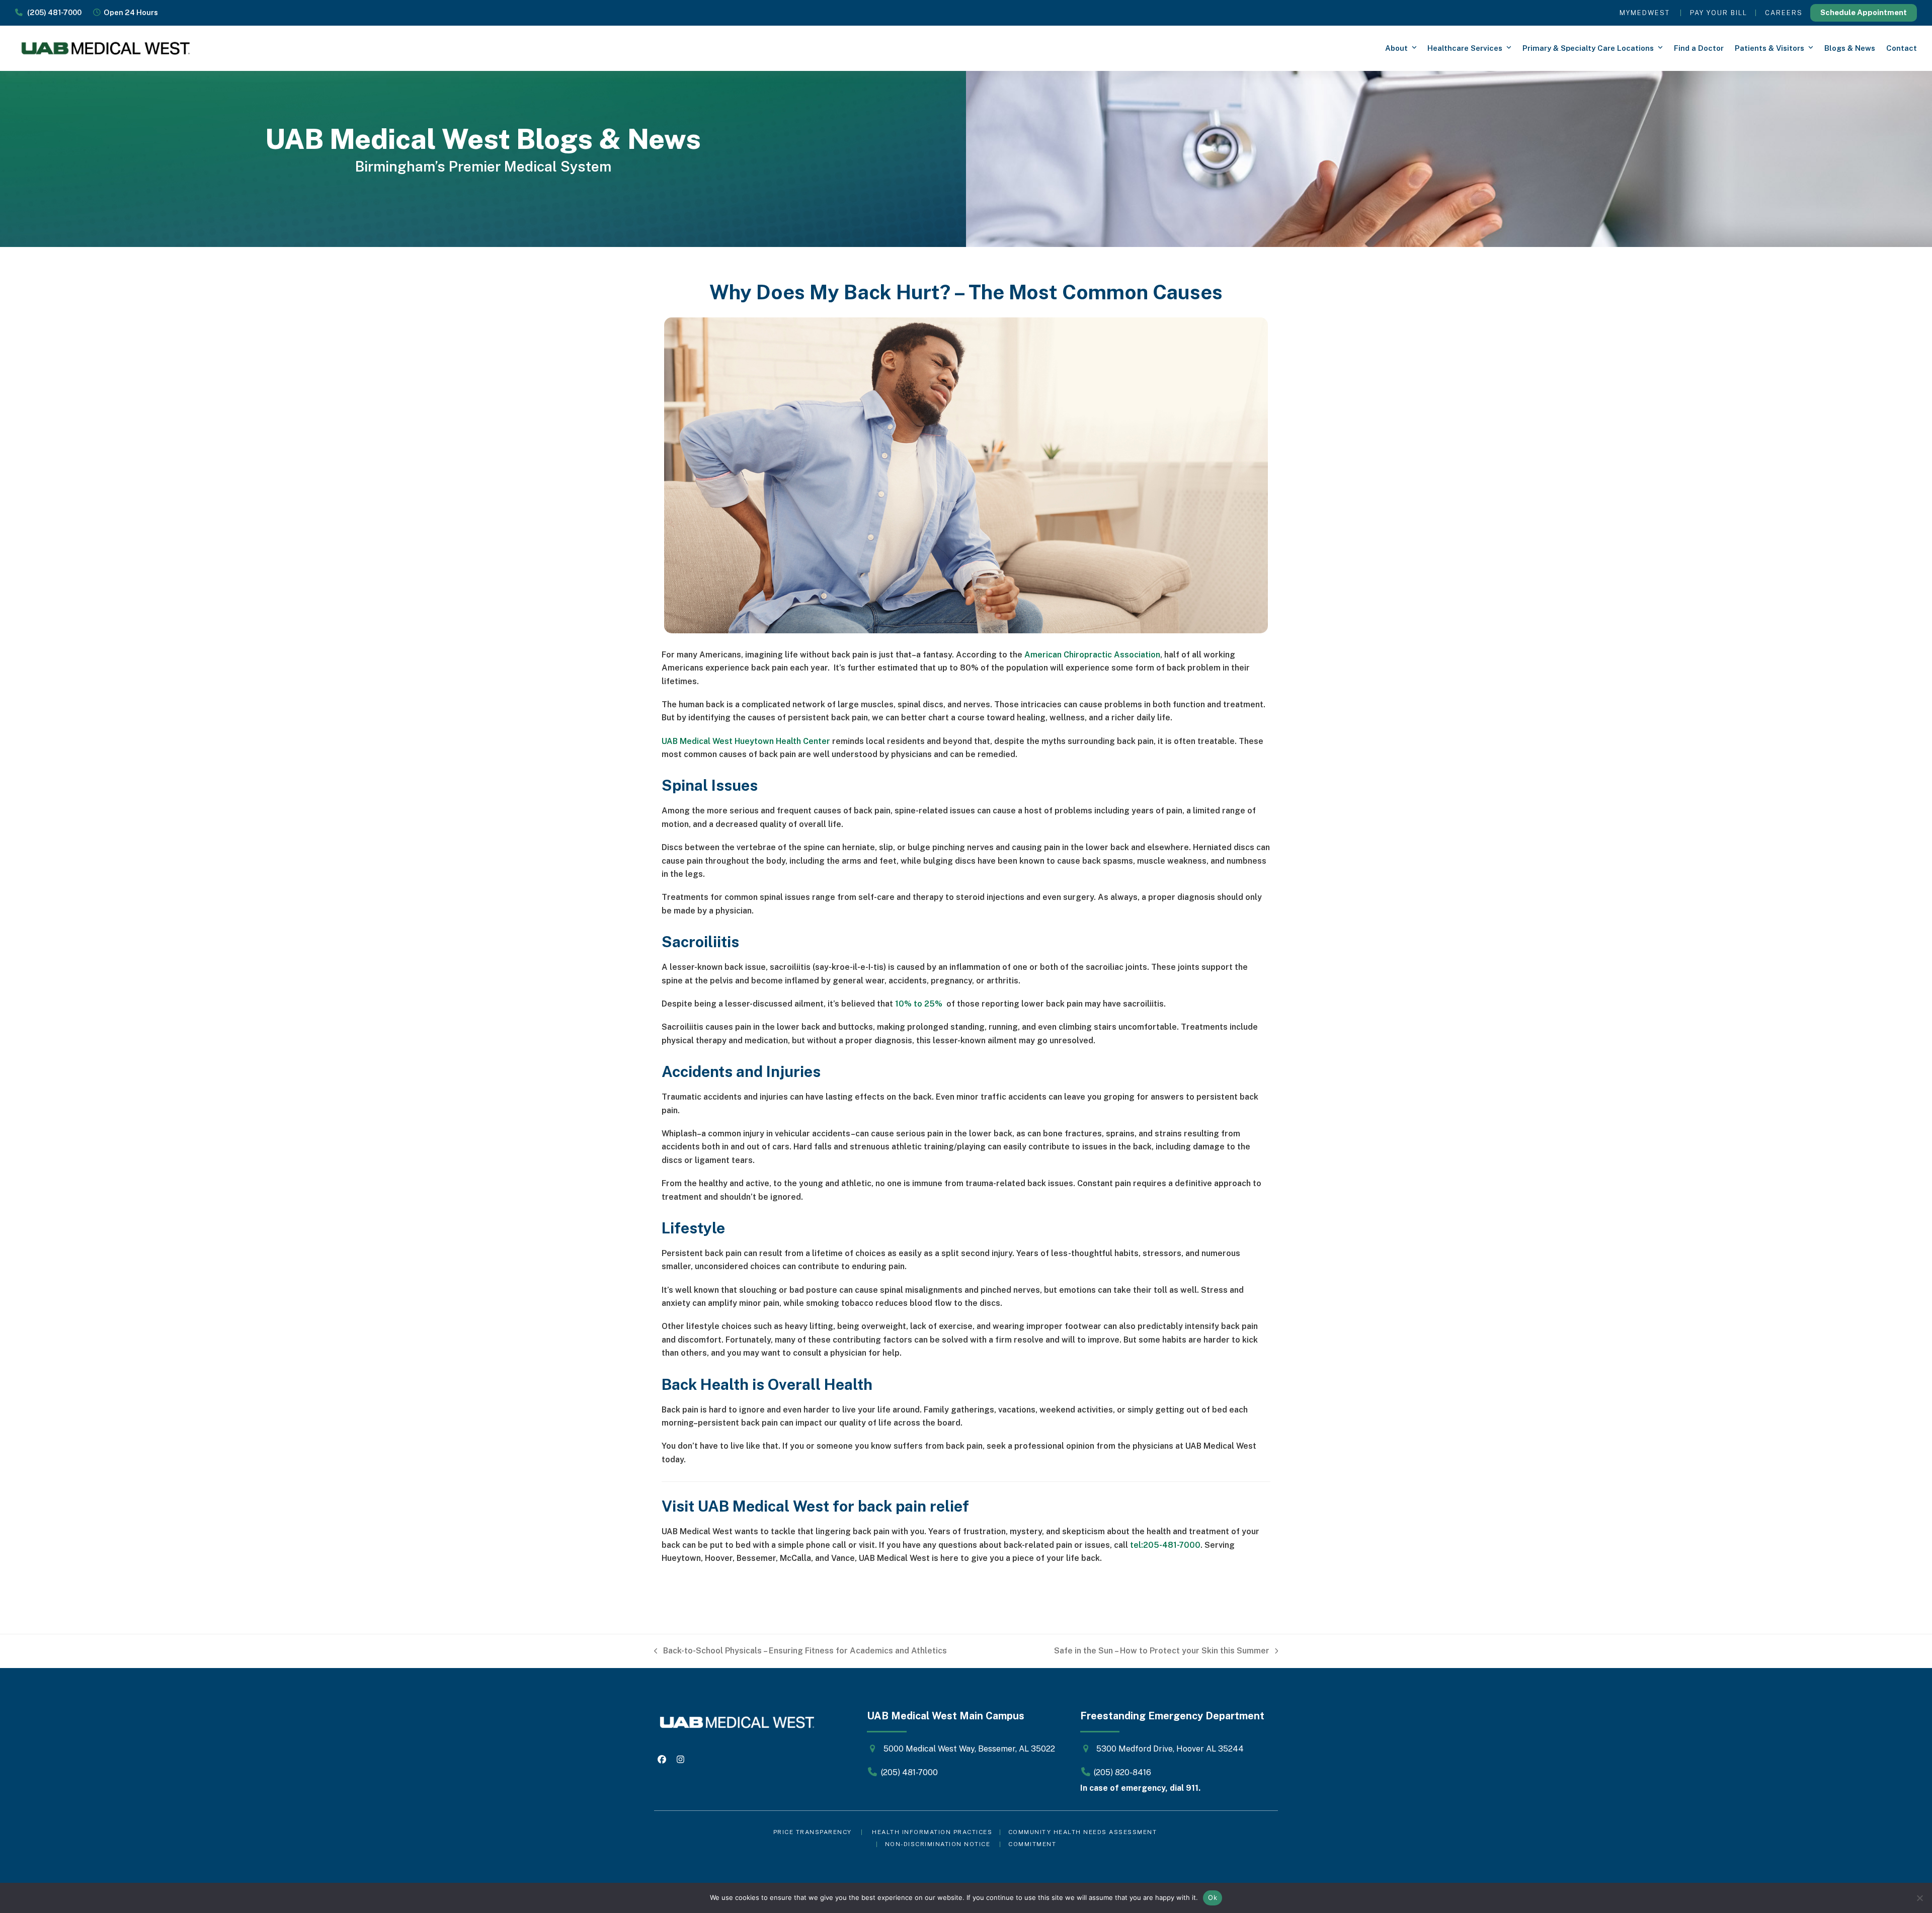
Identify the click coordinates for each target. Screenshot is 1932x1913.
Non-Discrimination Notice (938, 1844)
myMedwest (1645, 13)
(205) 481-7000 (52, 12)
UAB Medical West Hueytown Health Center (746, 741)
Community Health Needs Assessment (1084, 1832)
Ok (1213, 1897)
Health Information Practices (932, 1832)
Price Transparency (813, 1832)
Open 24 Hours (129, 12)
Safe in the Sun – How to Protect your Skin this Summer (1162, 1652)
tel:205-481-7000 (1165, 1545)
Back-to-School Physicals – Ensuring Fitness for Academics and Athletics (800, 1652)
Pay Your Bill (1719, 13)
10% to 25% (920, 1004)
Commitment (1032, 1844)
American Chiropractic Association (1092, 655)
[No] (1919, 1898)
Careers (1784, 13)
